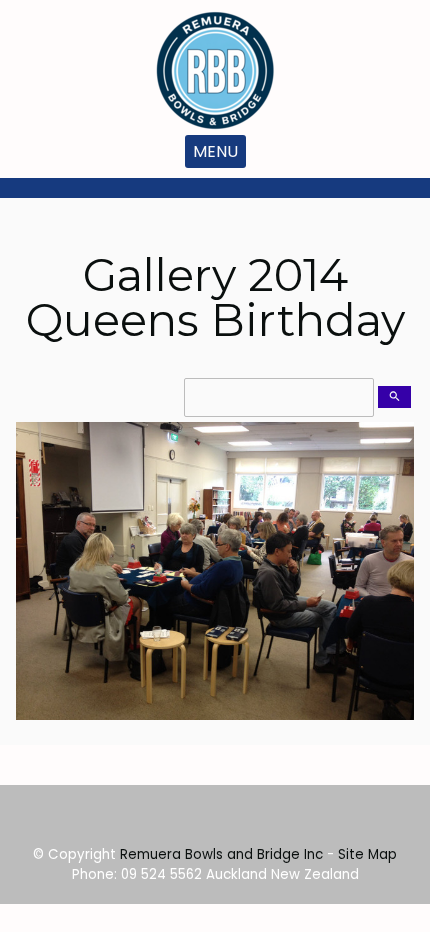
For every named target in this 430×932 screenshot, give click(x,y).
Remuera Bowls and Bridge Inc (221, 854)
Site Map (367, 854)
